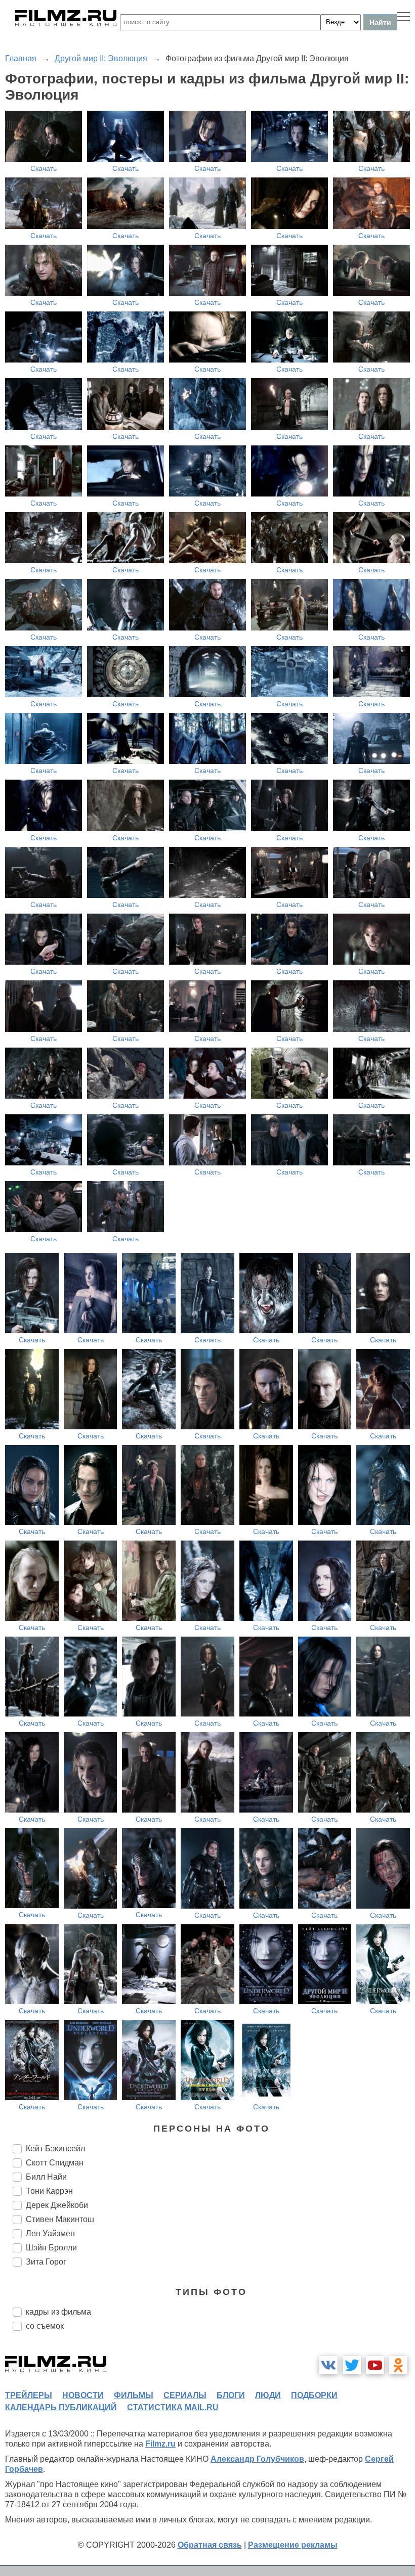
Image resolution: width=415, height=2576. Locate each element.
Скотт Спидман (55, 2163)
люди (268, 2395)
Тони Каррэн (49, 2191)
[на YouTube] (375, 2365)
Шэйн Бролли (51, 2248)
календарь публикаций (61, 2407)
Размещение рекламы (293, 2545)
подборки (314, 2395)
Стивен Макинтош (60, 2219)
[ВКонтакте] (328, 2365)
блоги (231, 2395)
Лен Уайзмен (50, 2233)
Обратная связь (210, 2545)
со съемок (45, 2326)
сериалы (185, 2395)
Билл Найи (46, 2177)
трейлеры (29, 2395)
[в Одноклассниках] (398, 2365)
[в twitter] (352, 2365)
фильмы (134, 2395)
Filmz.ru (160, 2444)
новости (83, 2395)
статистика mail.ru (173, 2407)
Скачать (44, 168)
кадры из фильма (58, 2312)
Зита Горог (46, 2262)
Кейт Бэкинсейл (55, 2149)
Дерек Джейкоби (57, 2205)
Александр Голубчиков (257, 2459)
